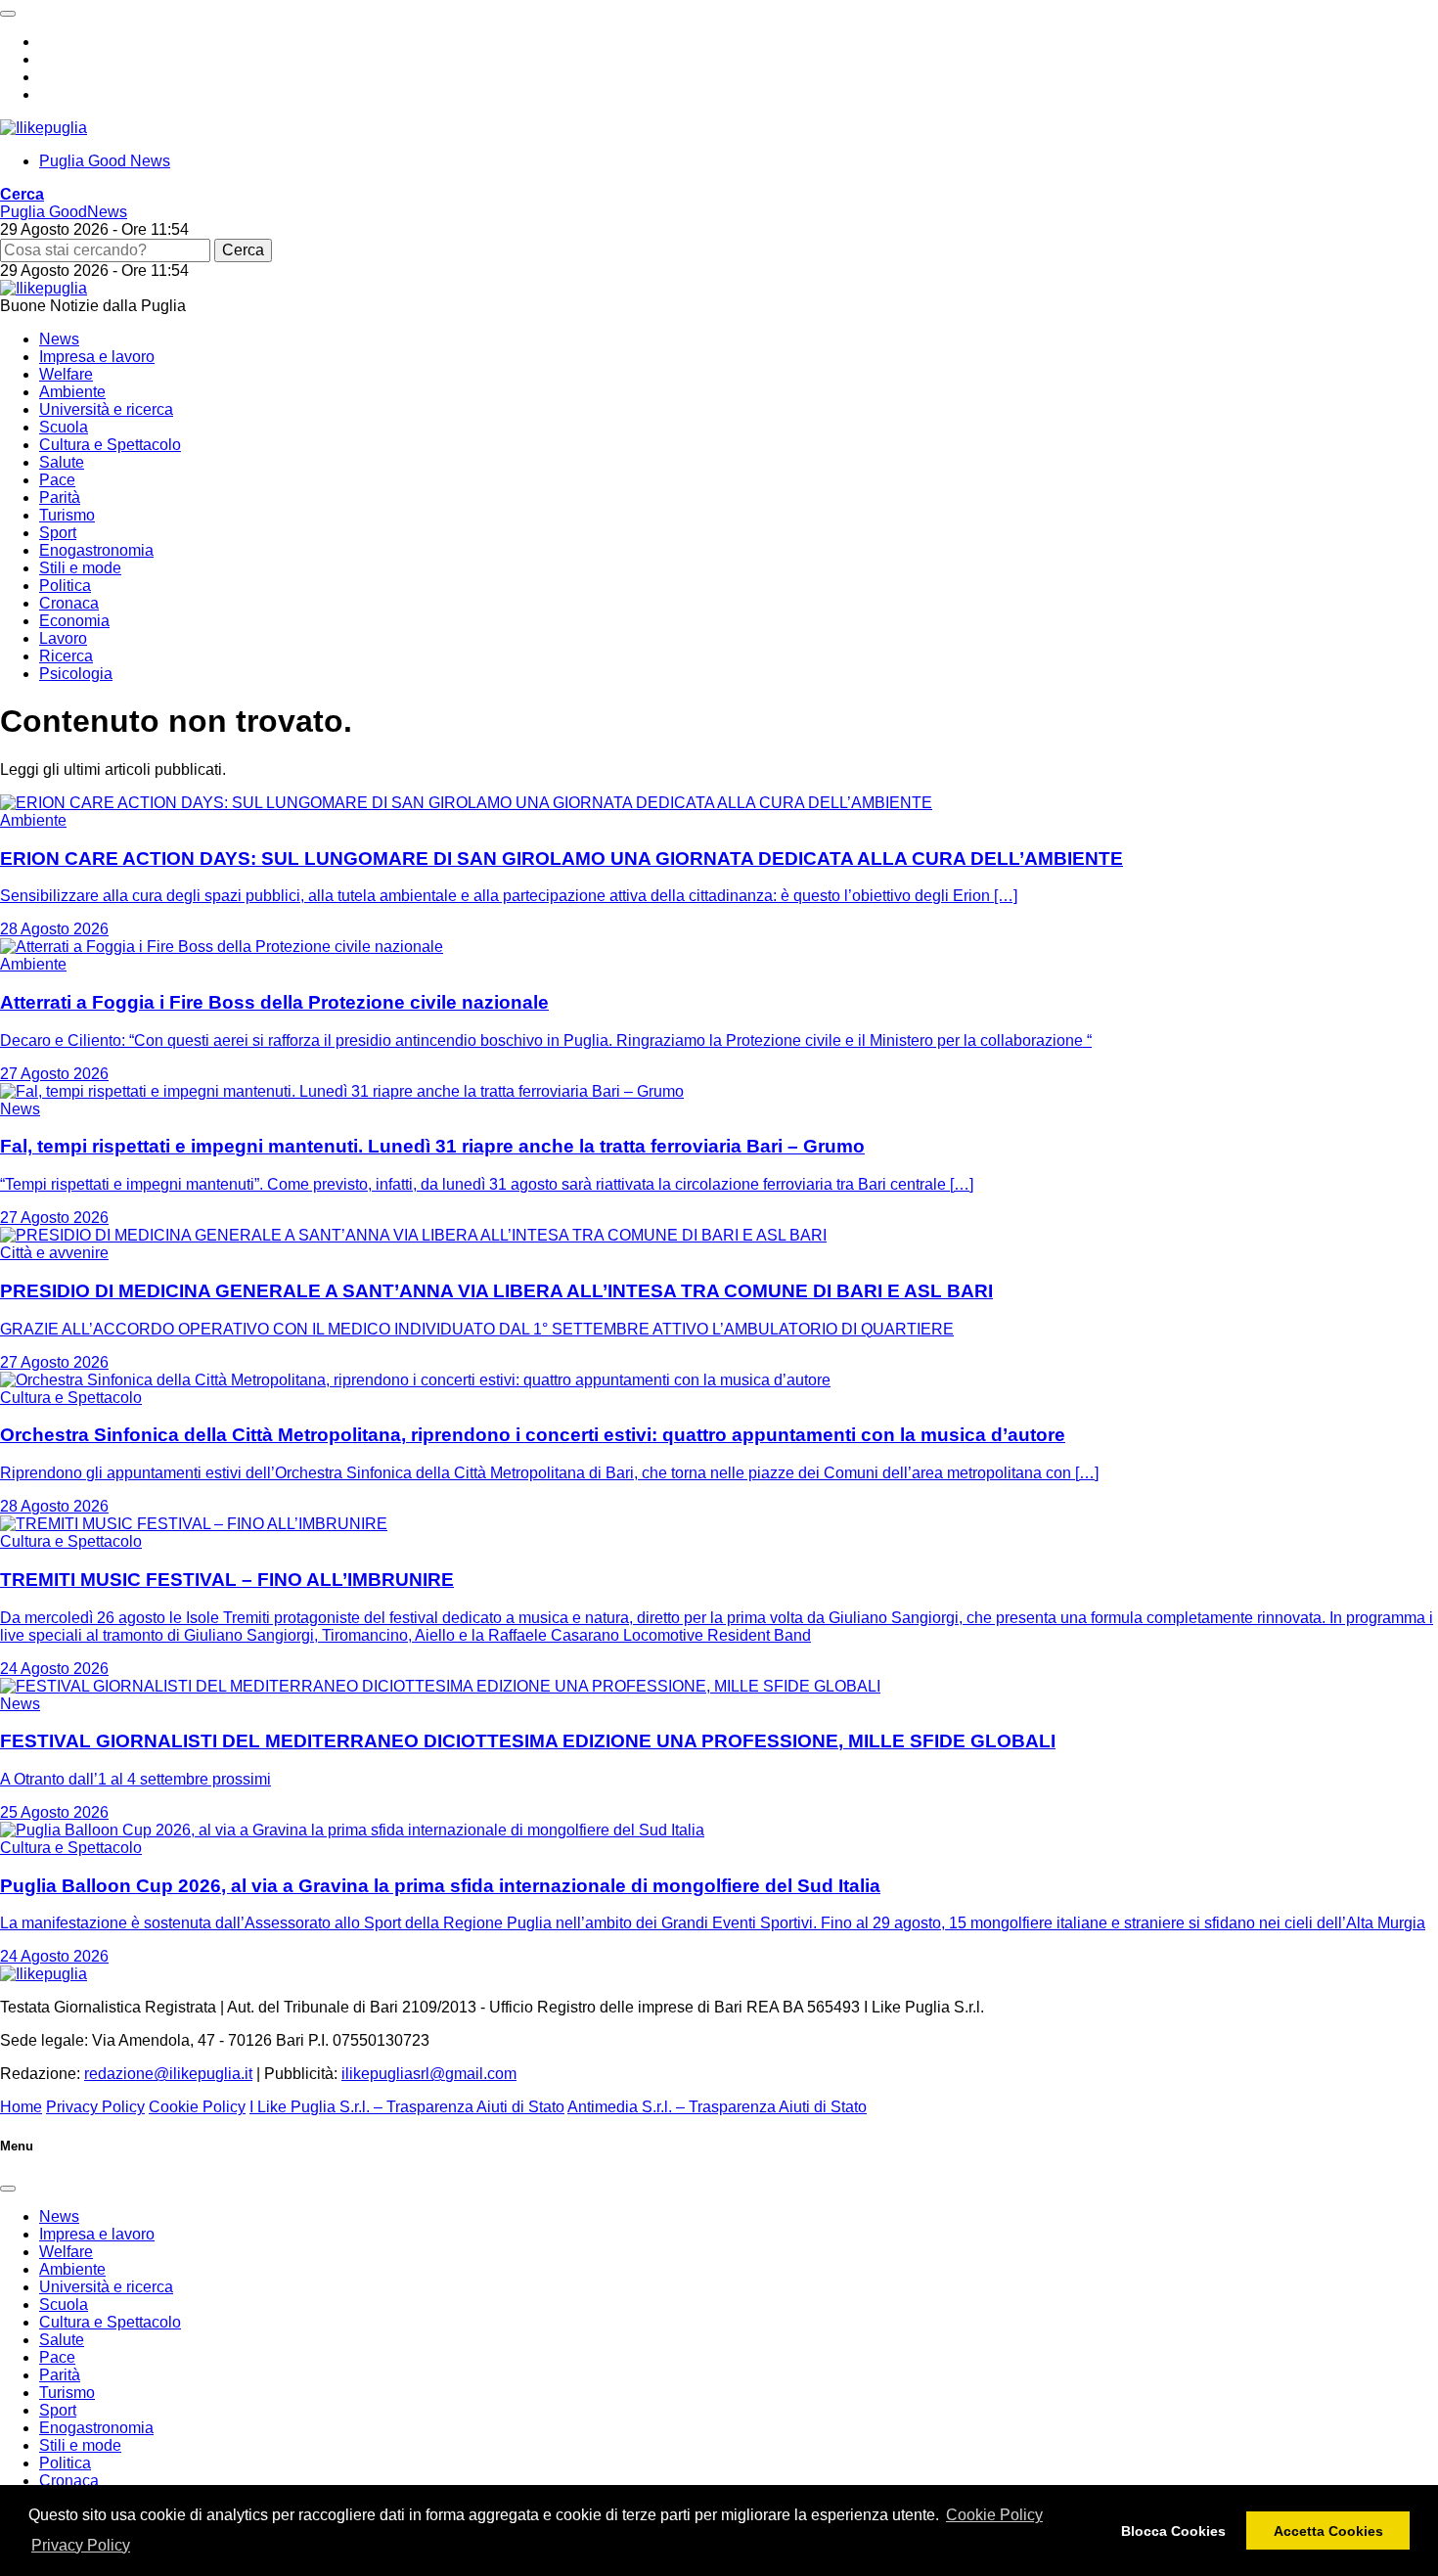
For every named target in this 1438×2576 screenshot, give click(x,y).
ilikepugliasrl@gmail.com (429, 2074)
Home (21, 2107)
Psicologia (76, 674)
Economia (74, 621)
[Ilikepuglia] (44, 128)
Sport (58, 533)
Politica (65, 586)
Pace (57, 480)
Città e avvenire (54, 1253)
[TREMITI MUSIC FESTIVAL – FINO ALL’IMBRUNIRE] (194, 1524)
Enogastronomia (96, 550)
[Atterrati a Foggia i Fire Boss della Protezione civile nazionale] (222, 947)
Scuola (64, 427)
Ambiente (72, 392)
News (59, 339)
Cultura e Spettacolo (110, 445)
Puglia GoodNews (64, 212)
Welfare (66, 374)
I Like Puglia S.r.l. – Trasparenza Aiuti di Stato (407, 2107)
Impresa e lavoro (97, 357)
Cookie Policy (994, 2515)
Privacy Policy (81, 2545)
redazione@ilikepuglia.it (168, 2074)
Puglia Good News (105, 161)
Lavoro (63, 638)
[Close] (8, 2189)
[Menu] (8, 14)
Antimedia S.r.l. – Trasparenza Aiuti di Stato (717, 2107)
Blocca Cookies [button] (1173, 2531)
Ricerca (66, 656)
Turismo (67, 515)
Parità (60, 497)
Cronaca (69, 603)
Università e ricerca (106, 409)
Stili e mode (80, 568)
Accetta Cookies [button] (1328, 2531)
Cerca (243, 250)
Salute (62, 462)
